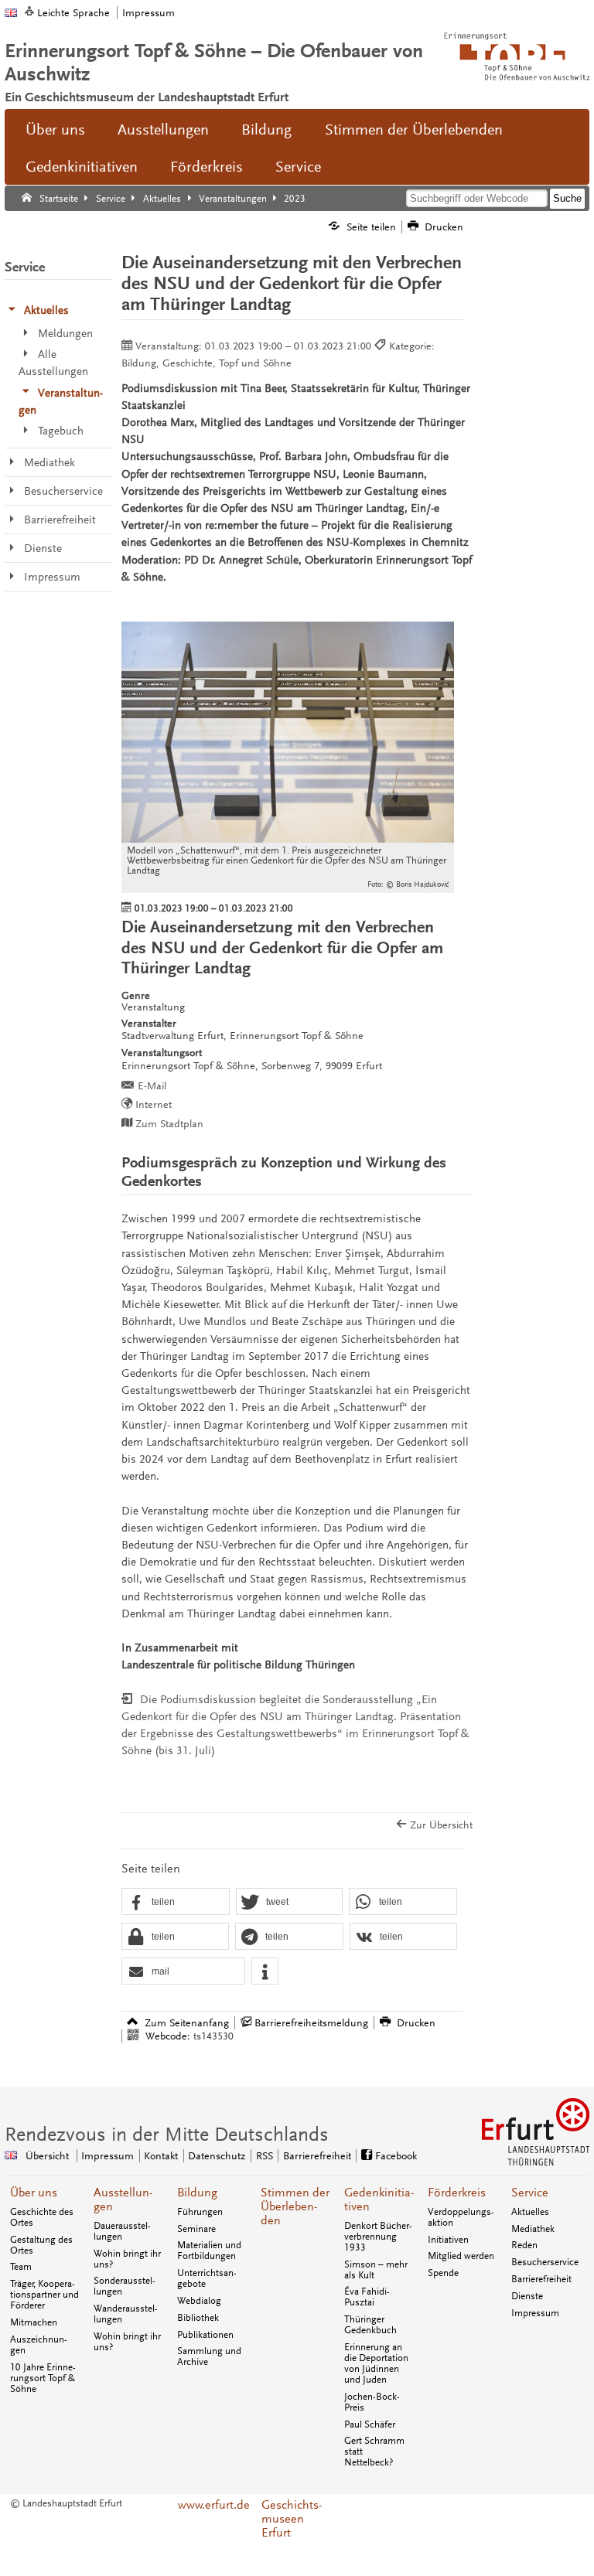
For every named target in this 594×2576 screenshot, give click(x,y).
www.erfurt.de (214, 2505)
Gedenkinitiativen (82, 167)
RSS (265, 2156)
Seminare (196, 2229)
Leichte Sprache (73, 13)
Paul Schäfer (370, 2424)
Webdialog (199, 2301)
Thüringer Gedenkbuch (370, 2325)
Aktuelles (530, 2212)
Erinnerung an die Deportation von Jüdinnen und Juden (376, 2363)
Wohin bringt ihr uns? (127, 2259)
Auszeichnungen (39, 2345)
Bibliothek (198, 2318)
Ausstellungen (163, 130)
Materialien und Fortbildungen (209, 2251)
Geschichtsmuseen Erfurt (292, 2519)
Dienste (527, 2296)
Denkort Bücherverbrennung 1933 (378, 2237)
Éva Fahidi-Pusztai (367, 2297)
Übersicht (47, 2156)
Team (21, 2267)
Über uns (55, 130)
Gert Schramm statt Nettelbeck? (374, 2452)
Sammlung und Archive (209, 2356)
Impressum (148, 13)
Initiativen (448, 2240)
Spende (443, 2273)
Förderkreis (207, 167)
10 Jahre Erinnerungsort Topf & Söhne (43, 2378)
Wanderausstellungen (126, 2314)
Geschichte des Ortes (42, 2217)
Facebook (396, 2156)
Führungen (200, 2212)
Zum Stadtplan (169, 1124)
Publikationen (205, 2335)
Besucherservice (545, 2262)
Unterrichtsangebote (207, 2278)
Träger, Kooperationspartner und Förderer (44, 2295)
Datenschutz (217, 2156)
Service (298, 167)
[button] (176, 1902)
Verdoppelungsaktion (461, 2217)
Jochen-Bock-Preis (372, 2402)
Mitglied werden (461, 2256)
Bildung (266, 130)
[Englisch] (11, 13)
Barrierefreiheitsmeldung (311, 2023)
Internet (154, 1104)
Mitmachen (34, 2322)
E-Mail (152, 1086)
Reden (524, 2245)
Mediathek (533, 2229)
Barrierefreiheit (317, 2156)
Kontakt (161, 2156)
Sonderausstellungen (125, 2286)
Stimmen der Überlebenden (414, 130)
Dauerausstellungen (122, 2231)
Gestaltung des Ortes (41, 2245)
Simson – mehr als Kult (376, 2270)
